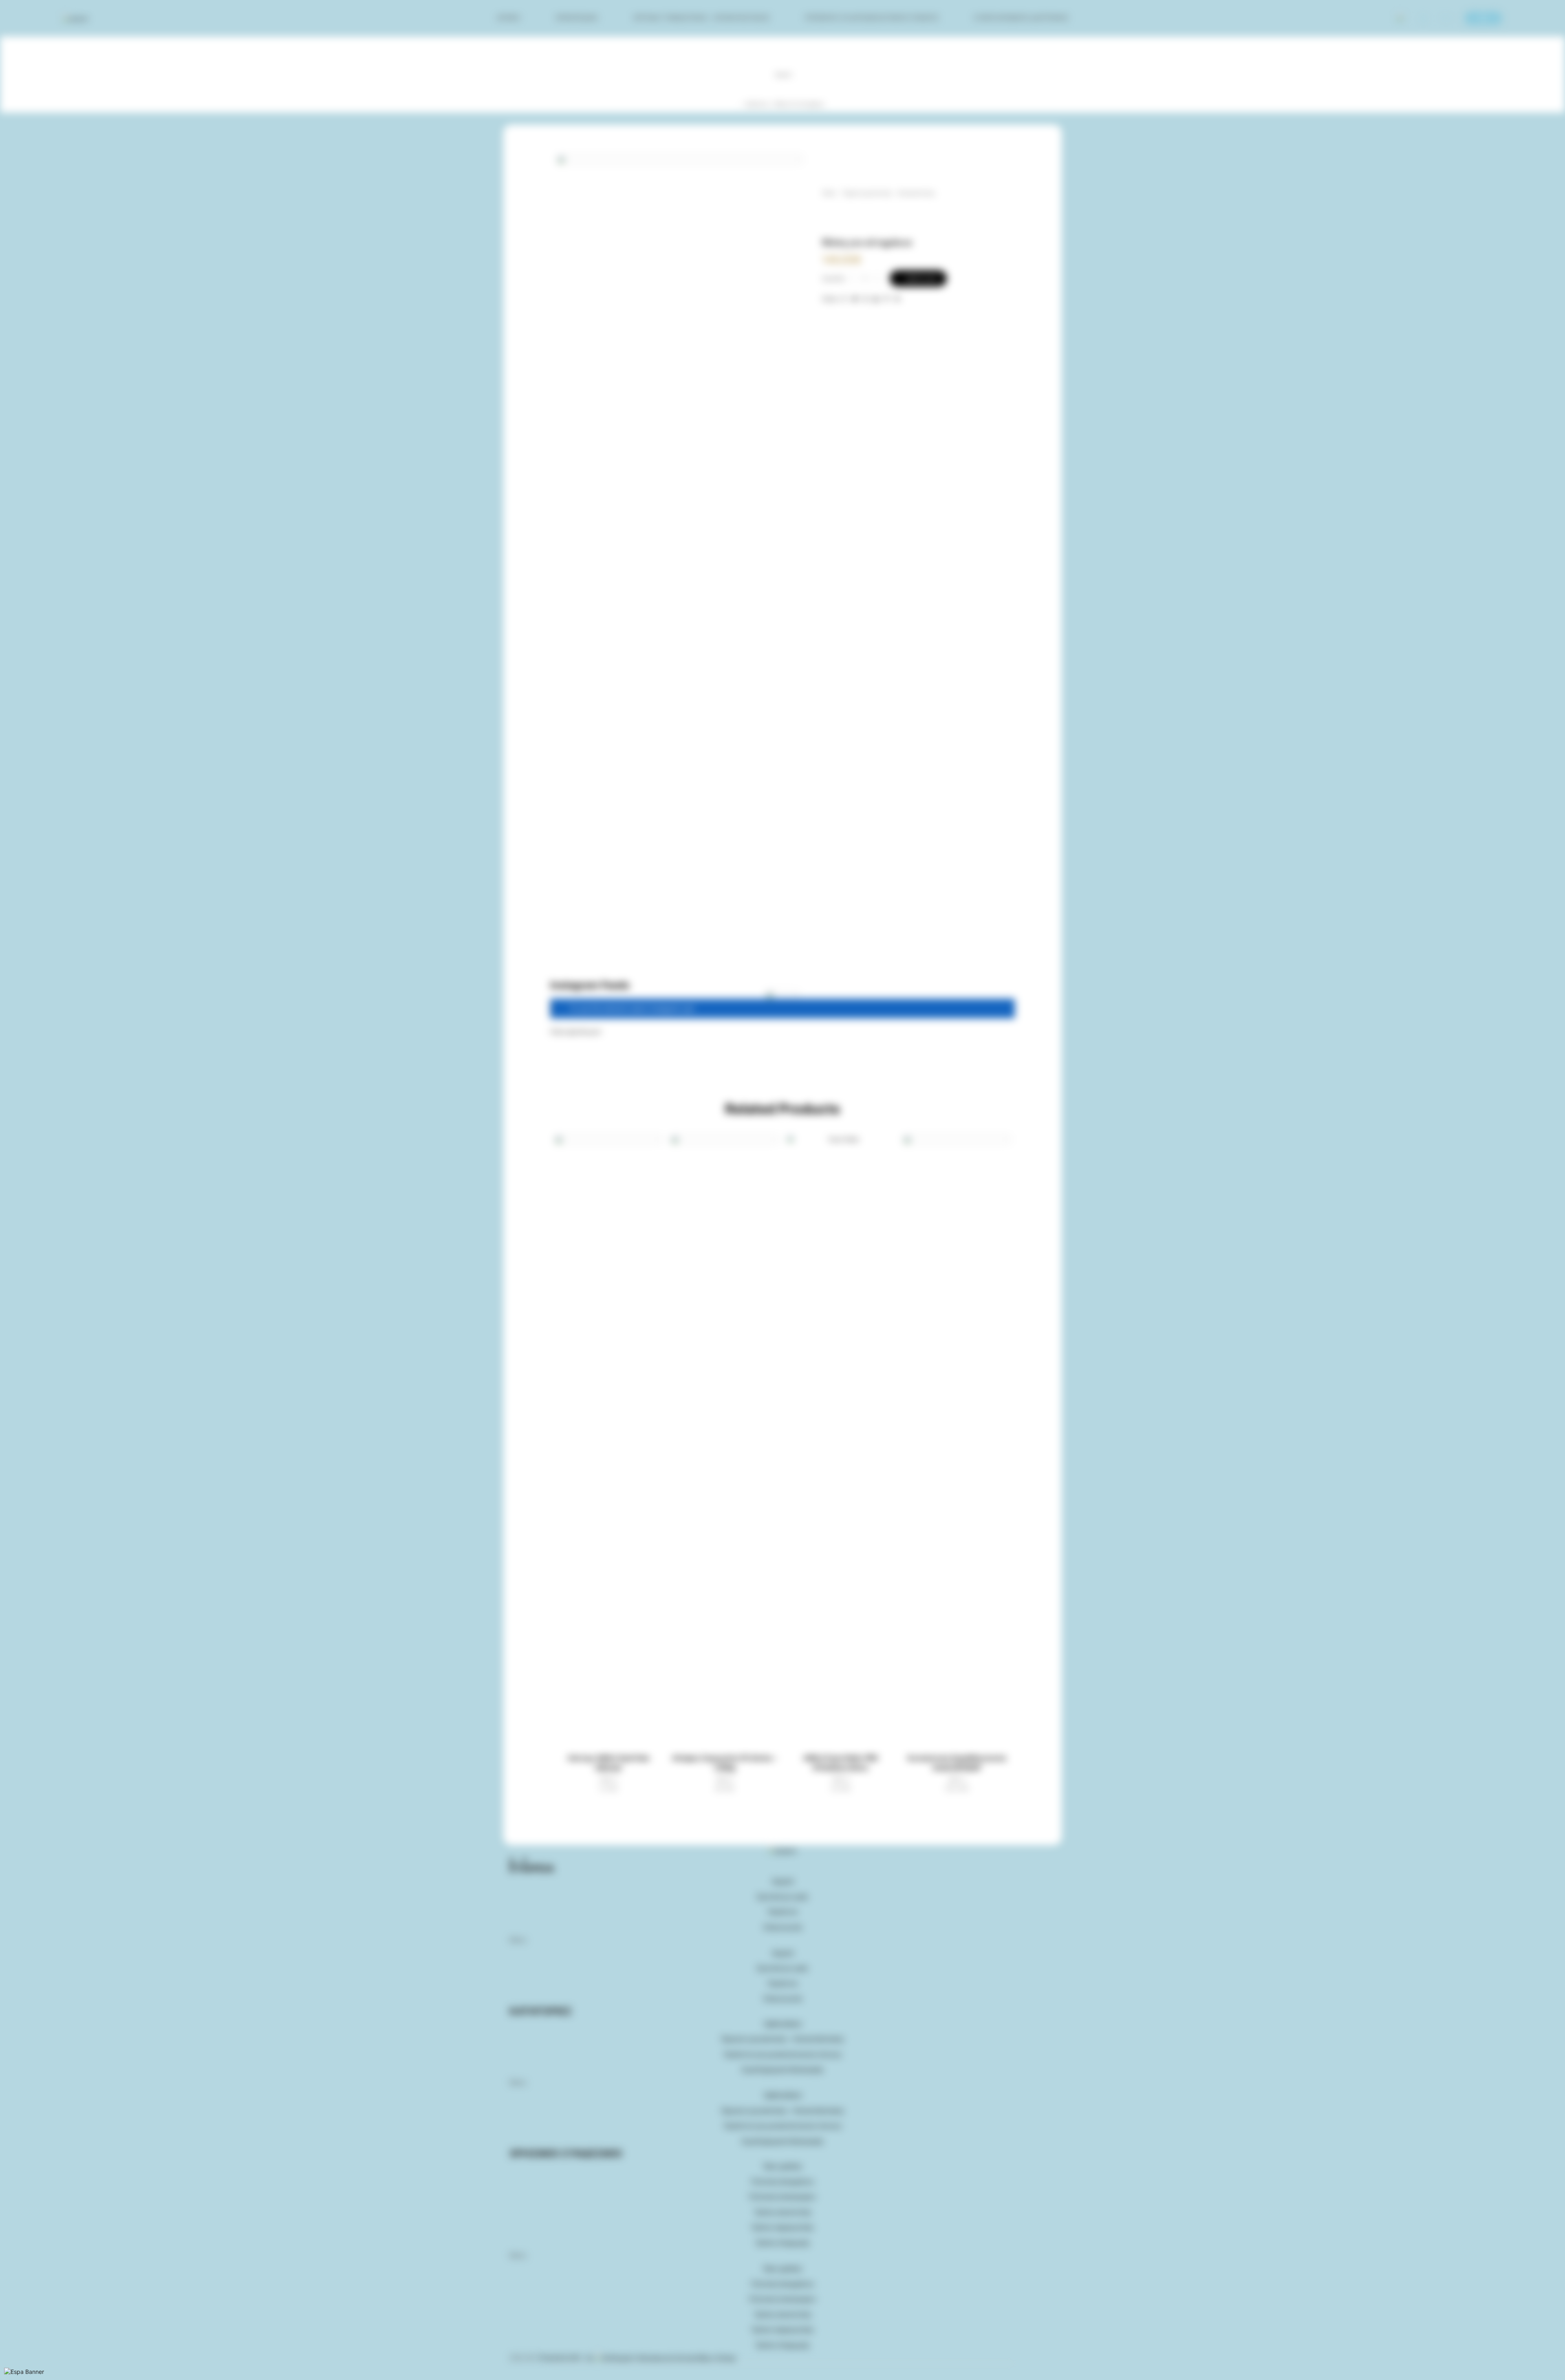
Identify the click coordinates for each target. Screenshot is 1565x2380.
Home (829, 193)
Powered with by (567, 2358)
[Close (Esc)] (1, 2370)
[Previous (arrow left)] (1, 2378)
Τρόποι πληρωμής (782, 2243)
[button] (576, 1032)
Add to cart (921, 278)
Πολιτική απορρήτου (782, 2182)
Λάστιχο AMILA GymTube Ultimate (608, 1763)
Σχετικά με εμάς (782, 1897)
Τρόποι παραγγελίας (782, 2227)
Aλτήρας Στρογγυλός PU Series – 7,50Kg (724, 1763)
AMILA (608, 1779)
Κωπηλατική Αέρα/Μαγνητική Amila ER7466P (957, 1763)
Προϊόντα (758, 104)
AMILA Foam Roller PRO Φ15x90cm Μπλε (841, 1763)
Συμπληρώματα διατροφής (1021, 18)
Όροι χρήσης (783, 2166)
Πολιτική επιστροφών (782, 2197)
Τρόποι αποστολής (783, 2212)
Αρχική (508, 18)
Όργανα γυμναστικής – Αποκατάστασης (701, 18)
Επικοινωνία (783, 1927)
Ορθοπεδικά (577, 18)
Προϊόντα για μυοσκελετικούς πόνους (872, 18)
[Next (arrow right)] (4, 2378)
